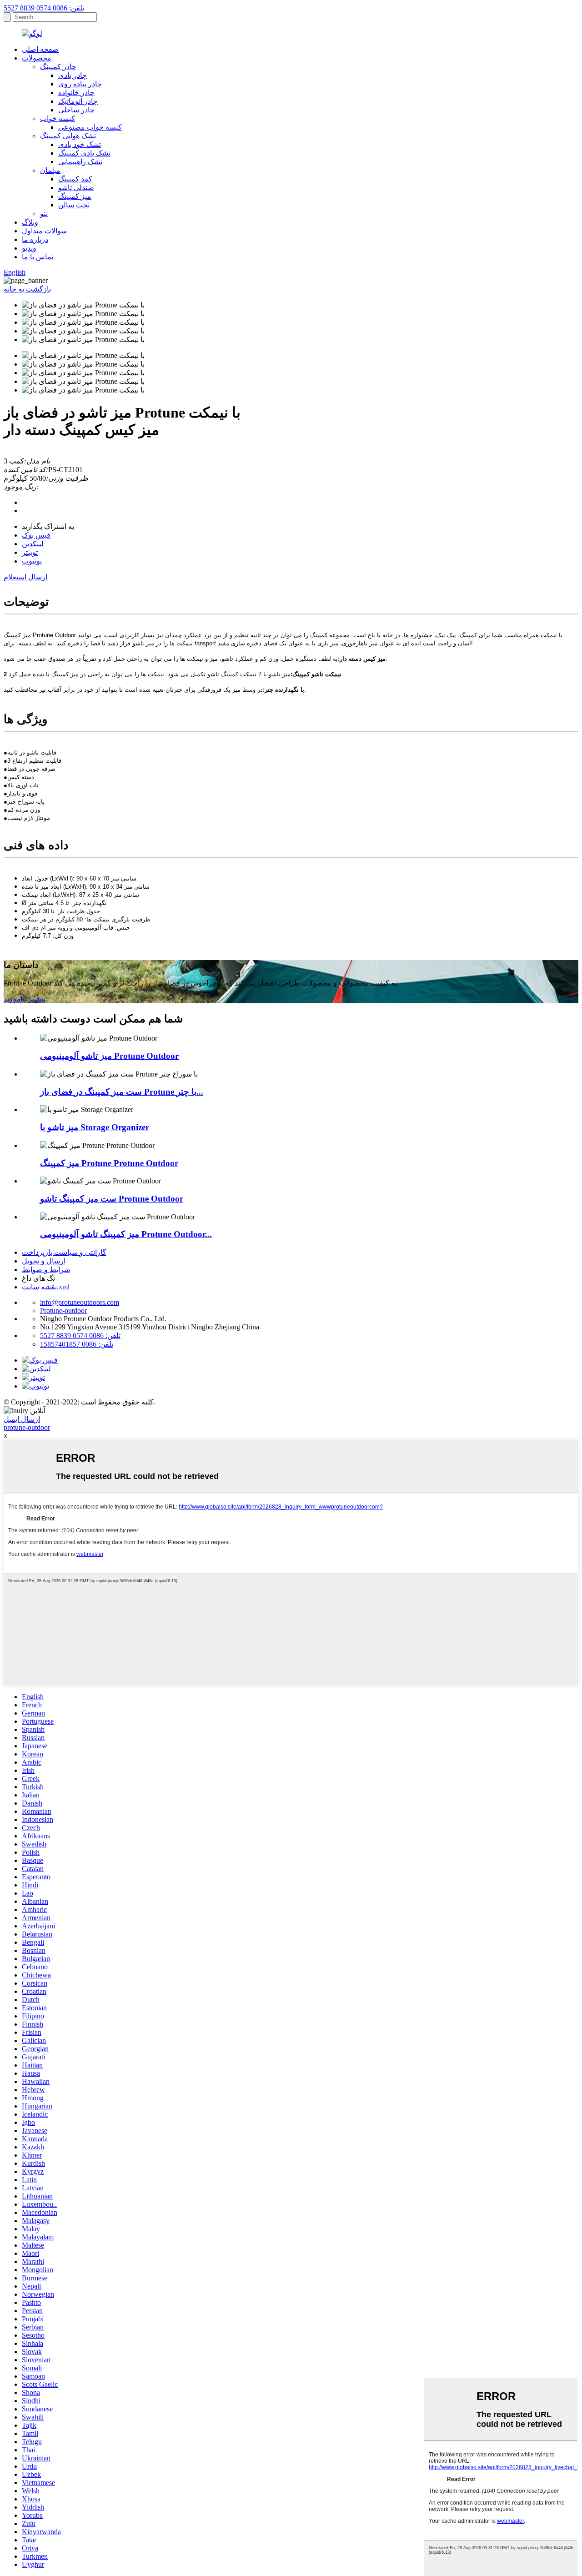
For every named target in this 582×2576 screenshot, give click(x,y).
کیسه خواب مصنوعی (90, 127)
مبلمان (50, 170)
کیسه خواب (58, 118)
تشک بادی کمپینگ (84, 153)
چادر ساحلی (76, 110)
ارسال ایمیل (22, 1419)
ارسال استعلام (25, 577)
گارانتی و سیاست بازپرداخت (64, 1252)
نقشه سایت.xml (46, 1287)
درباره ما (35, 239)
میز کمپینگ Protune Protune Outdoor (109, 1163)
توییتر (30, 552)
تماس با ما (38, 257)
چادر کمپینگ (58, 67)
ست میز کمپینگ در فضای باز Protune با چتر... (122, 1092)
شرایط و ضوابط (46, 1270)
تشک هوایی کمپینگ (68, 136)
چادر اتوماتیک (78, 101)
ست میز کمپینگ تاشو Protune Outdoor (112, 1199)
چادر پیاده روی (80, 84)
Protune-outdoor (63, 1311)
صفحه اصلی (40, 49)
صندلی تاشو (76, 188)
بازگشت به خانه (27, 289)
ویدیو (29, 248)
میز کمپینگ (75, 196)
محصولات (37, 58)
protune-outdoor (27, 1427)
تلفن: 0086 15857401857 (77, 1344)
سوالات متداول (44, 231)
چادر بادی (73, 75)
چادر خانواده (76, 93)
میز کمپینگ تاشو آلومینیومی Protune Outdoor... (126, 1234)
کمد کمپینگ (75, 179)
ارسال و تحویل (44, 1261)
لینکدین (33, 544)
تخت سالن (74, 205)
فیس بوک (36, 535)
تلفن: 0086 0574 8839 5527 (44, 8)
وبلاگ (30, 222)
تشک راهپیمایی (80, 162)
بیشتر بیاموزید (25, 999)
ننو (44, 214)
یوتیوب (32, 561)
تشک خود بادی (80, 144)
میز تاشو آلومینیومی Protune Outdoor (109, 1056)
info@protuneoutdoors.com (80, 1302)
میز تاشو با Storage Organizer (95, 1127)
